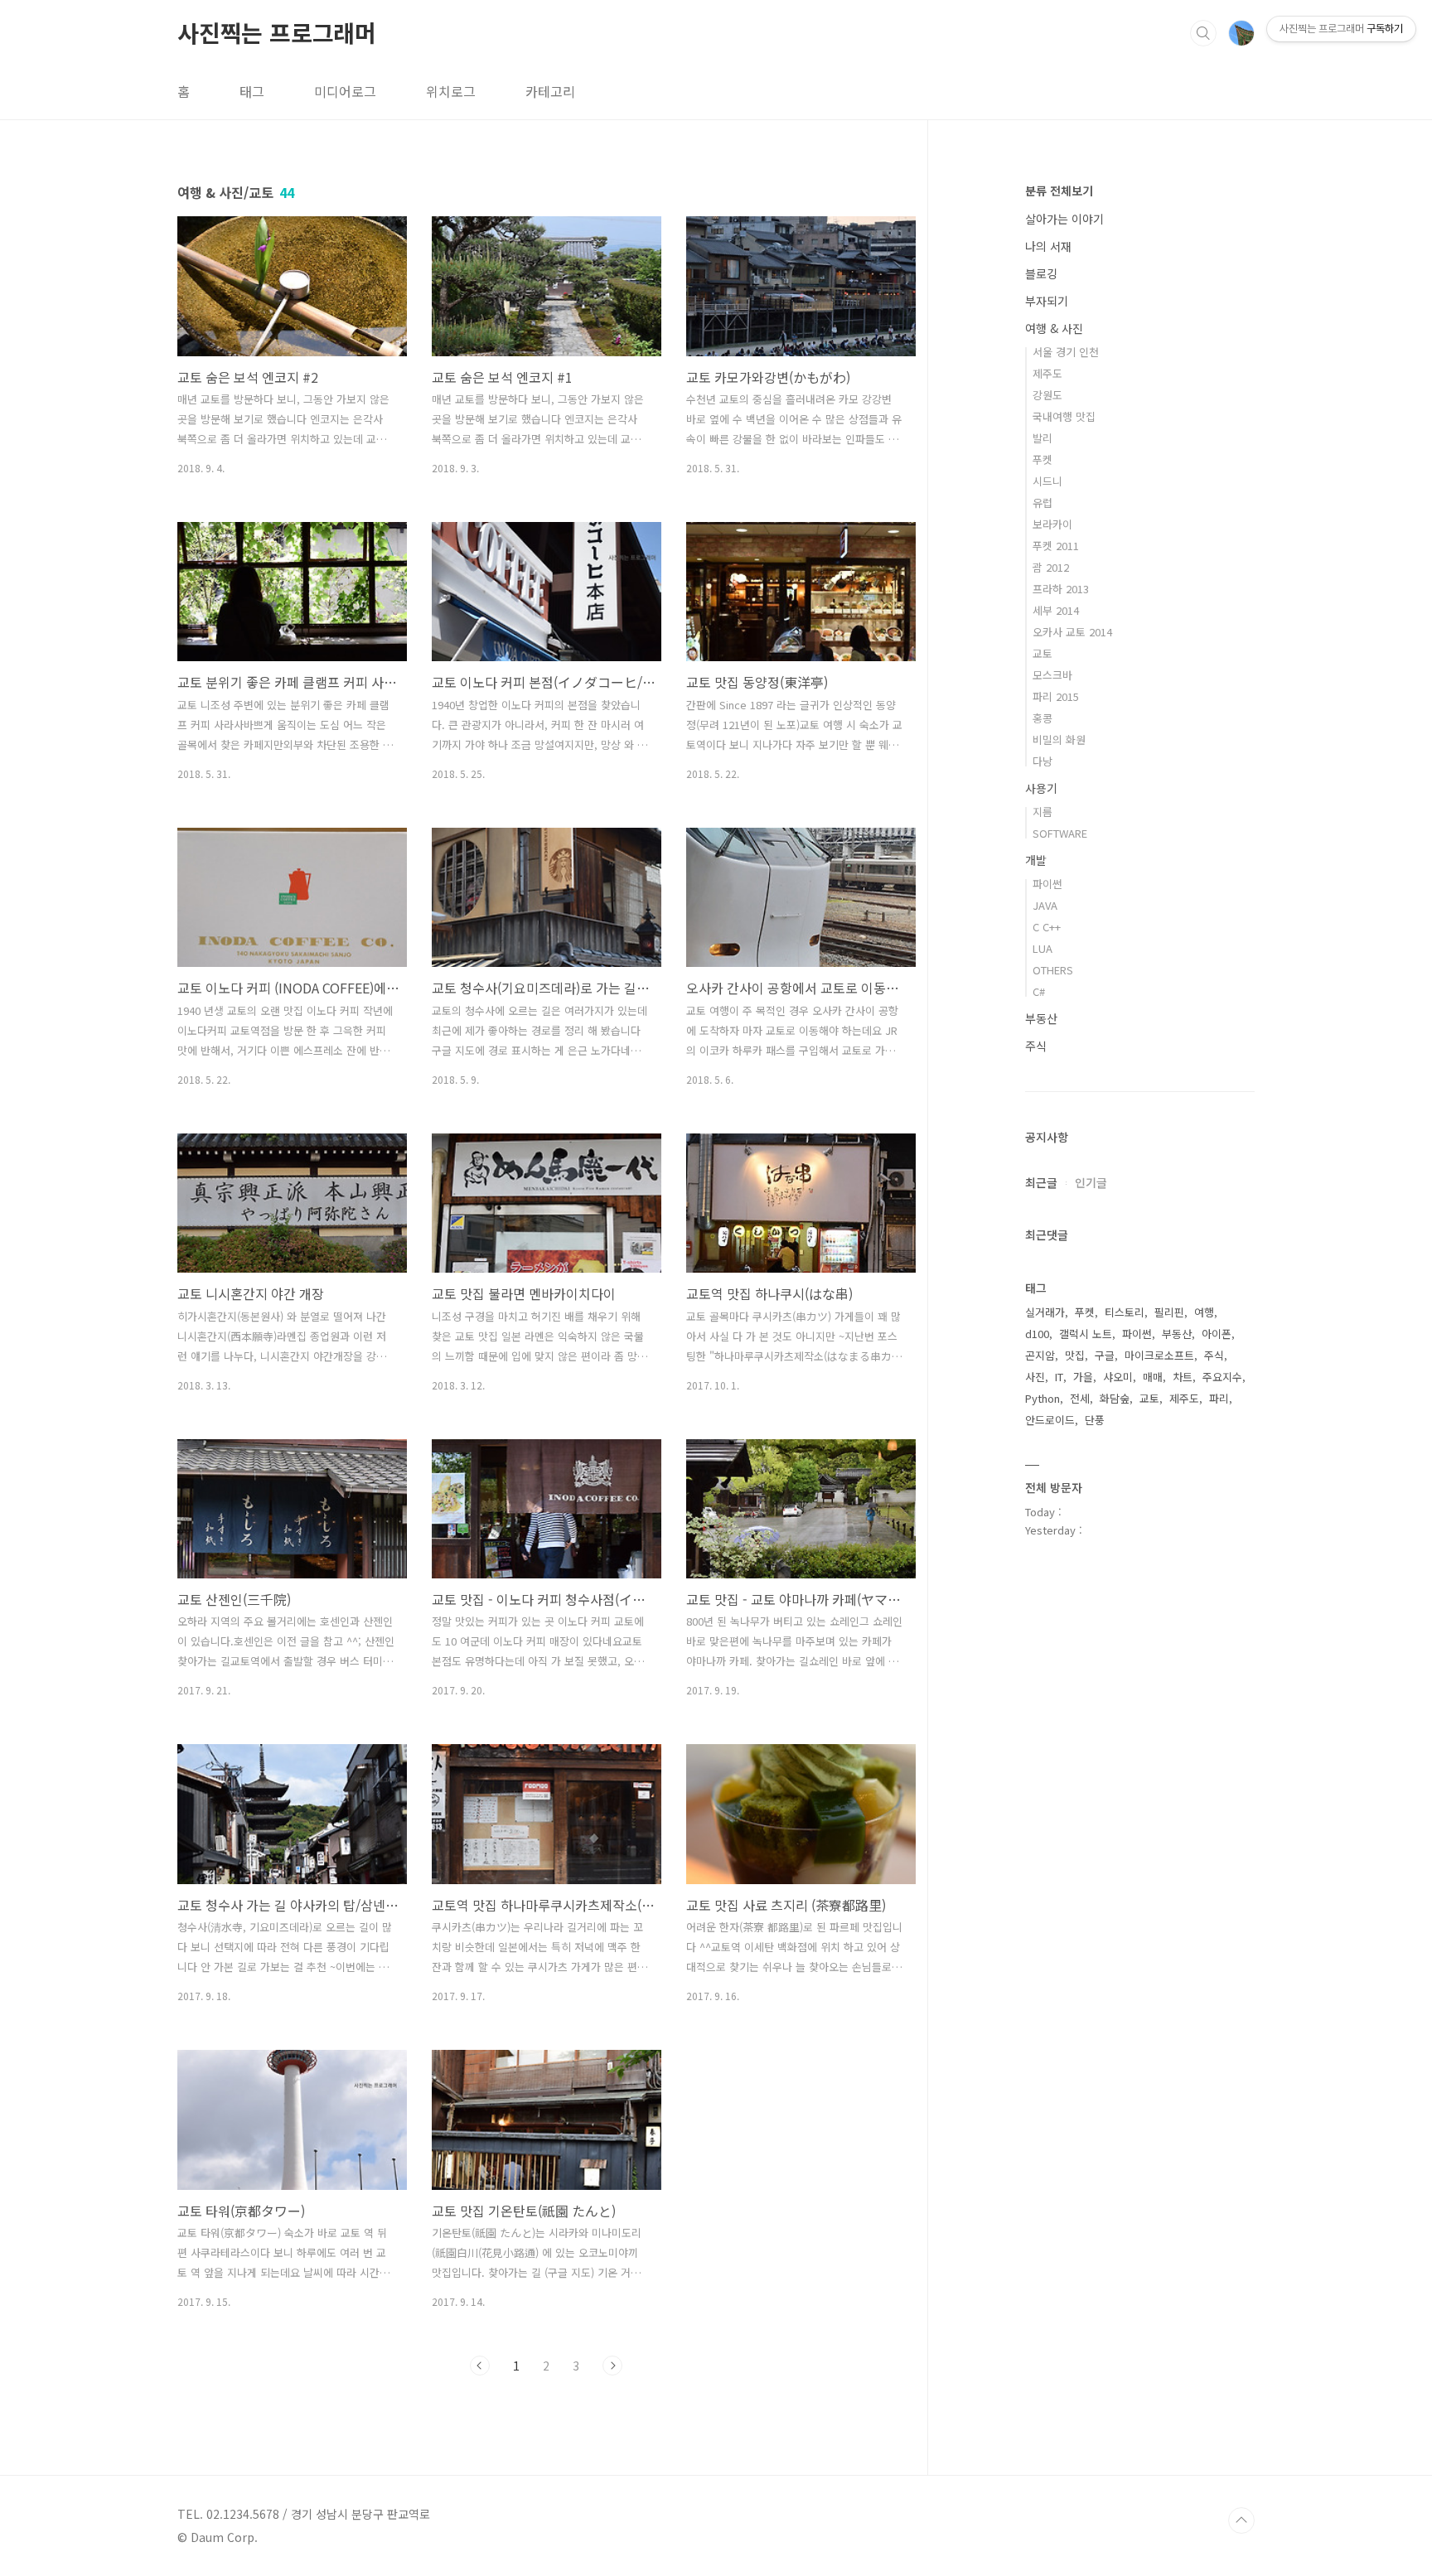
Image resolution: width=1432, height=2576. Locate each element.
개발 (1036, 860)
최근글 (1041, 1182)
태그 (252, 91)
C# (1039, 991)
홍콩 (1043, 718)
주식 (1036, 1046)
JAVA (1045, 905)
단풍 (1095, 1420)
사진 (1035, 1377)
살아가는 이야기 (1064, 219)
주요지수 (1222, 1377)
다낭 (1043, 761)
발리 (1043, 438)
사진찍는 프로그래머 (277, 32)
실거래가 (1045, 1312)
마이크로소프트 (1159, 1355)
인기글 (1091, 1182)
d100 (1037, 1334)
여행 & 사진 (1054, 328)
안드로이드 (1050, 1420)
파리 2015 (1056, 696)
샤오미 (1118, 1377)
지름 (1043, 812)
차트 (1183, 1377)
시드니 (1047, 481)
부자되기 (1047, 301)
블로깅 (1041, 273)
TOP (1241, 2520)
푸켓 (1043, 459)
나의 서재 (1048, 246)
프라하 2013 (1061, 589)
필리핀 (1169, 1312)
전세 (1080, 1398)
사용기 (1041, 788)
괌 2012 (1051, 567)
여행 (1204, 1312)
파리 (1219, 1398)
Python (1043, 1398)
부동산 (1041, 1018)
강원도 (1047, 395)
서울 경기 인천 (1066, 352)
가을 (1083, 1377)
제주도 (1047, 373)
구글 (1105, 1355)
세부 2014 (1056, 610)
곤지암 (1040, 1355)
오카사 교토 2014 (1072, 632)
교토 (1043, 653)
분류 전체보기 (1059, 191)
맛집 (1075, 1355)
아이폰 (1217, 1334)
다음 (612, 2366)
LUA (1043, 948)
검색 (1203, 33)
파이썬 (1047, 884)
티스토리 (1125, 1312)
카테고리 (550, 91)
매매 (1153, 1377)
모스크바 (1052, 675)
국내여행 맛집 (1064, 416)
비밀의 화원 (1059, 739)
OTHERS (1053, 970)
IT (1059, 1377)
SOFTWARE (1060, 833)
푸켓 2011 (1056, 546)
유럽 (1043, 503)
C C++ (1047, 927)
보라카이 (1052, 524)
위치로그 (451, 91)
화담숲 (1115, 1398)
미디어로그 (345, 91)
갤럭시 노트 (1086, 1334)
